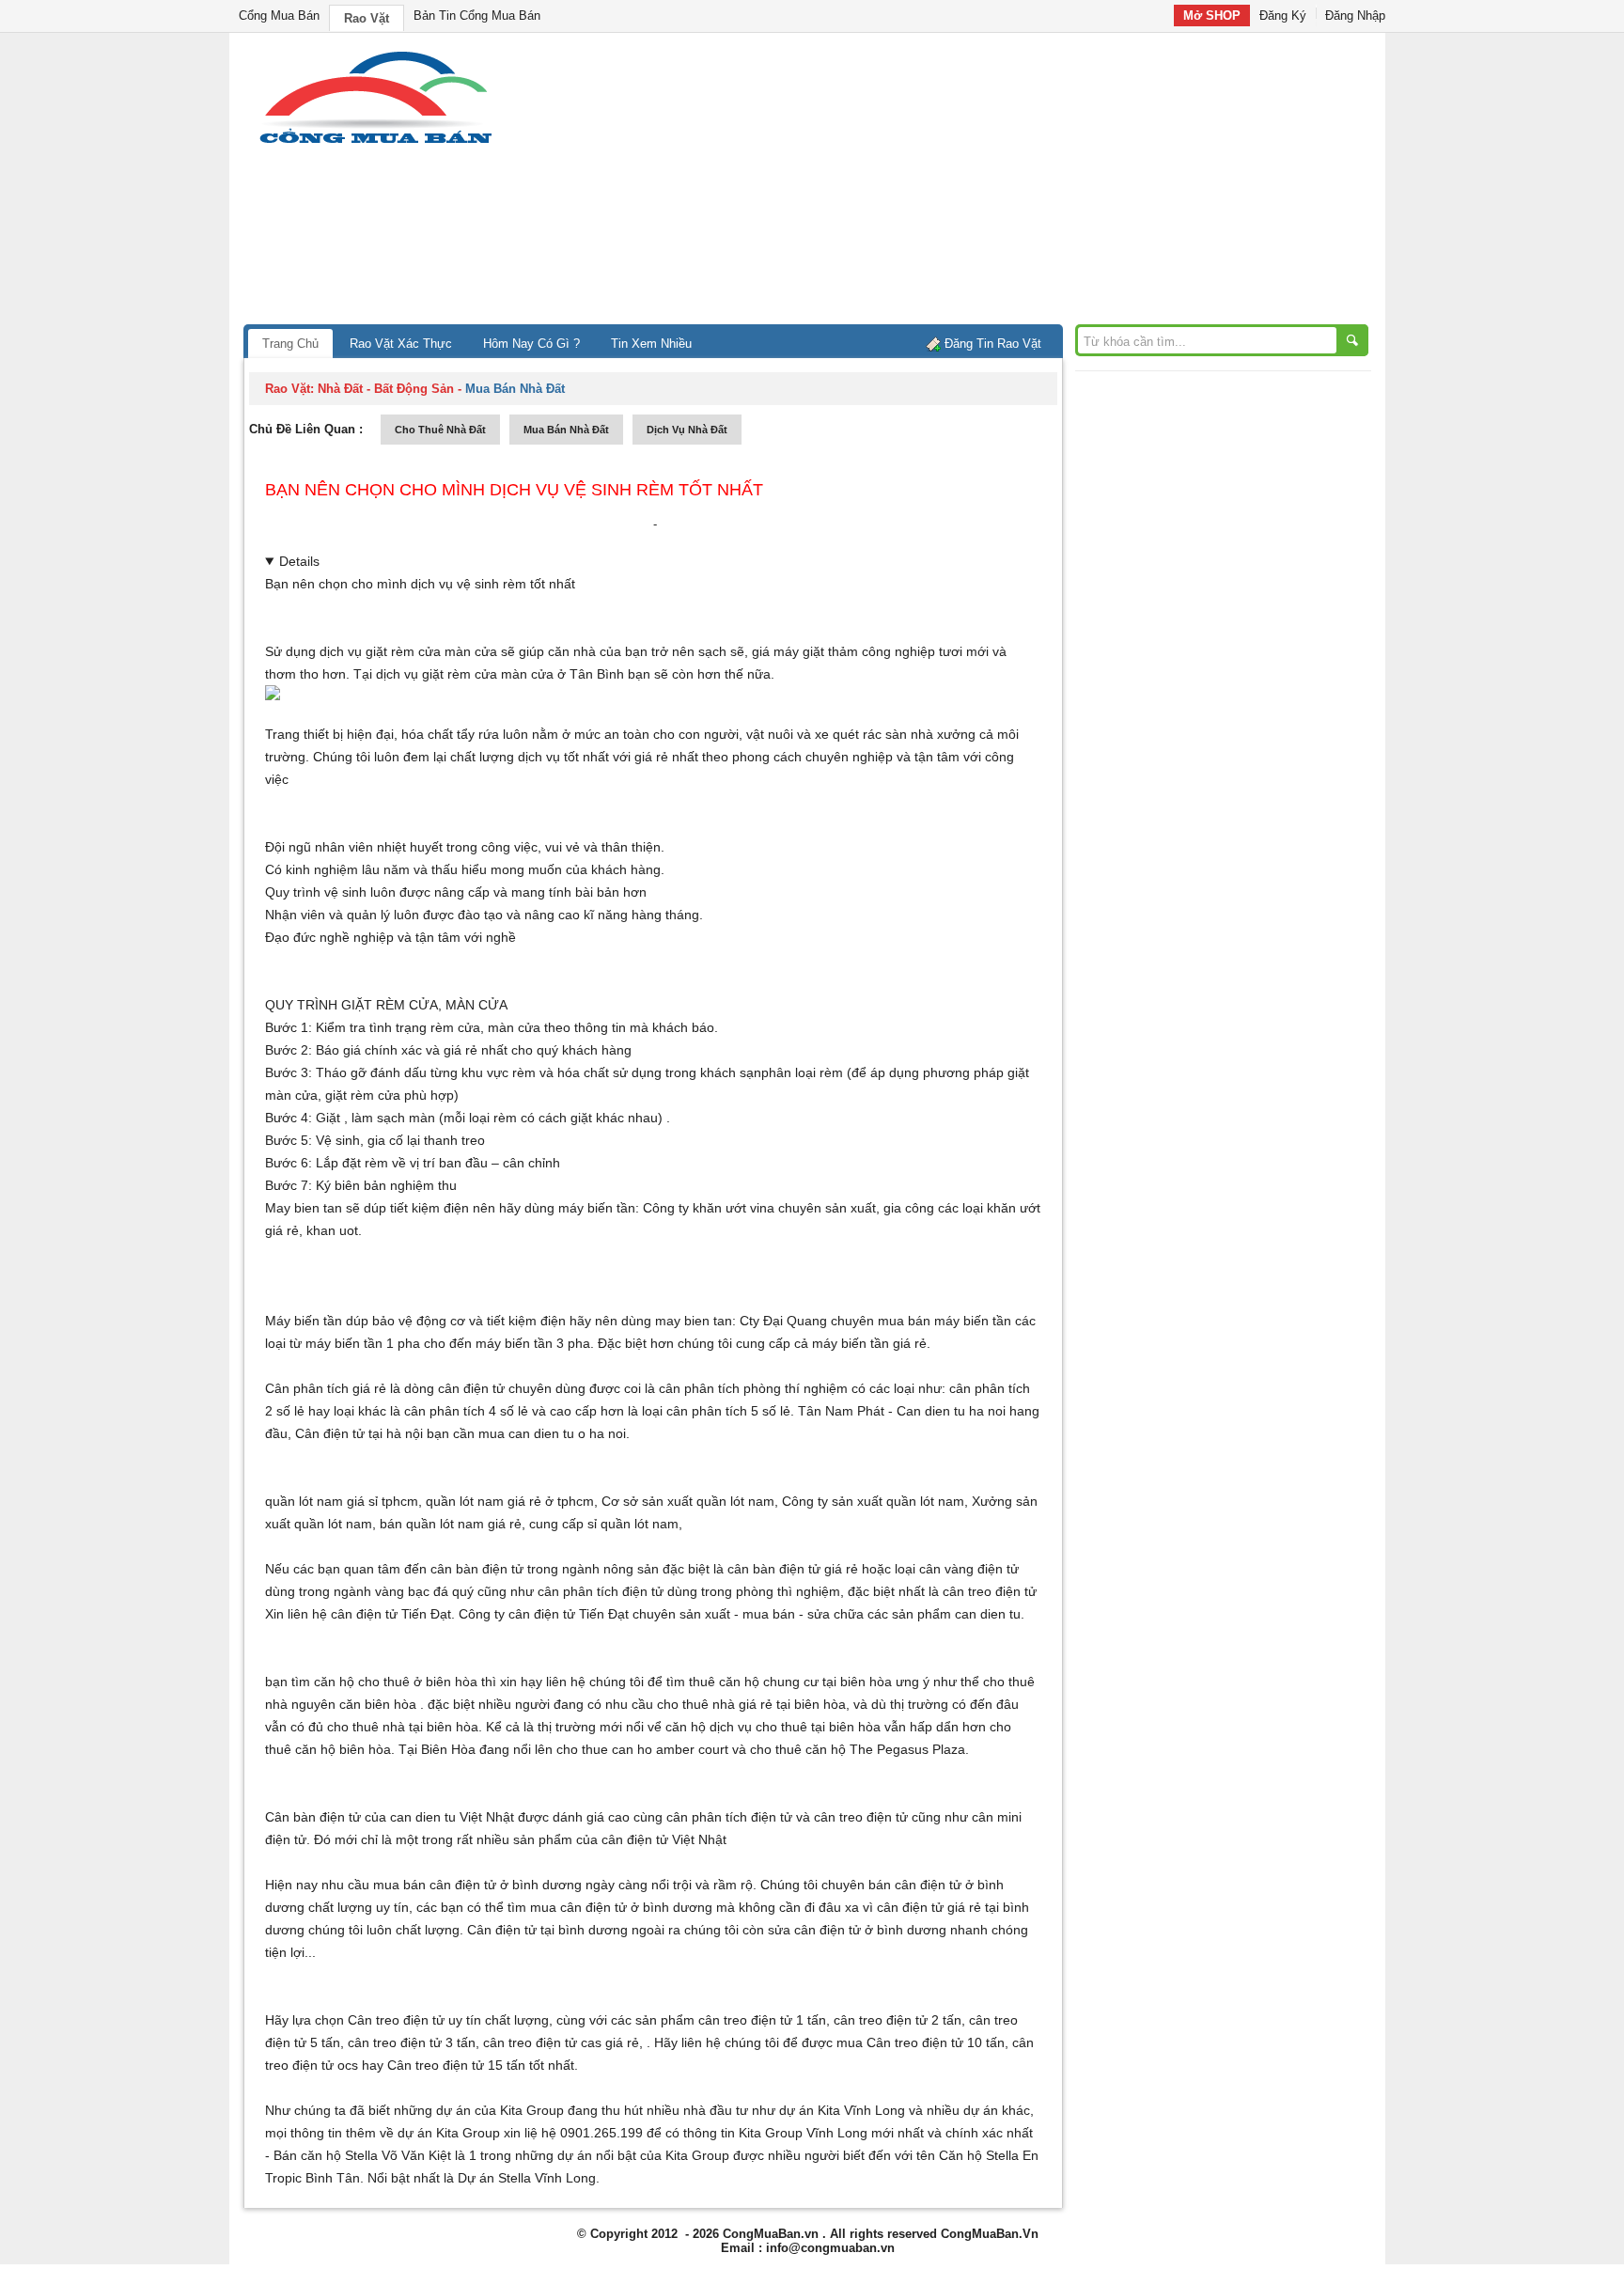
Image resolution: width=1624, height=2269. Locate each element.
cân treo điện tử (990, 1591)
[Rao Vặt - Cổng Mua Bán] (375, 143)
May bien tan (304, 1208)
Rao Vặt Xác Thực (401, 344)
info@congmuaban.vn (830, 2248)
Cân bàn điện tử (313, 1817)
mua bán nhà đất (566, 430)
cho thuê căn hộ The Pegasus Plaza (858, 1749)
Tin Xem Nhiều (651, 344)
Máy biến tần (304, 1321)
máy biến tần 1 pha (363, 1343)
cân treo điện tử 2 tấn (898, 2020)
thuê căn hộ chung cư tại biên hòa (790, 1682)
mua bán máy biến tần (945, 1321)
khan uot (332, 1230)
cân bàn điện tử (477, 1569)
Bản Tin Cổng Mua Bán (477, 16)
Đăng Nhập (1355, 16)
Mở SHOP (1212, 16)
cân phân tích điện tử (601, 1591)
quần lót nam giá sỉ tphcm (342, 1501)
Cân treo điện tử (396, 2020)
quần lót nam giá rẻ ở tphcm (510, 1501)
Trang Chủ (290, 344)
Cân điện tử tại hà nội (359, 1433)
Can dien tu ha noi (951, 1411)
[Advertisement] (972, 183)
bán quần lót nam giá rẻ (451, 1524)
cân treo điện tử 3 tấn (412, 2042)
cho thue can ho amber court (642, 1749)
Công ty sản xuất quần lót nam (873, 1501)
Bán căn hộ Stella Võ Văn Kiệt (362, 2155)
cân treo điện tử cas (542, 2042)
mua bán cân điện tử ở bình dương (477, 1885)
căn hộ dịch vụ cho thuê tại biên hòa (773, 1727)
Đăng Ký (1283, 16)
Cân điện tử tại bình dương (547, 1930)
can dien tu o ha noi (567, 1433)
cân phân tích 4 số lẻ (466, 1411)
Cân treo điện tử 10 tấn (936, 2042)
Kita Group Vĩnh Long (803, 2133)
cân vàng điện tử (969, 1569)
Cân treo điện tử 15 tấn (456, 2065)
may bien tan (694, 1321)
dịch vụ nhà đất (687, 430)
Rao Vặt (367, 18)
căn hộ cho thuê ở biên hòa (396, 1682)
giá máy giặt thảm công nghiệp (843, 651)
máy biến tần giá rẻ (869, 1343)
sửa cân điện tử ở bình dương (857, 1930)
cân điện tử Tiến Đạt (569, 1614)
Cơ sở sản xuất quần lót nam (688, 1501)
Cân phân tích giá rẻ (326, 1388)
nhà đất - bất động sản (386, 389)
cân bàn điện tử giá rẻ (793, 1569)
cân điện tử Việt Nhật (664, 1839)
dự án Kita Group (449, 2133)
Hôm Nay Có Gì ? (531, 344)
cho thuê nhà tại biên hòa (403, 1727)
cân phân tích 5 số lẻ (728, 1411)
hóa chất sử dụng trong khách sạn (659, 1072)
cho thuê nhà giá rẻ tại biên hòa (751, 1704)
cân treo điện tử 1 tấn (762, 2020)
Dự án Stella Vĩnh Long (527, 2178)
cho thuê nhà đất (440, 430)
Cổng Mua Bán (279, 16)
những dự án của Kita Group (479, 2110)
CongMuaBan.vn (771, 2234)
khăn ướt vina (734, 1208)
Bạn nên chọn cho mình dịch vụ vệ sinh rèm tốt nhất (514, 490)
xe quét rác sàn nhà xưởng (895, 734)
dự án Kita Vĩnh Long (842, 2110)
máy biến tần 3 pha (533, 1343)
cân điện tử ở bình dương (636, 1907)
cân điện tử (364, 1614)
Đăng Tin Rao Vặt (993, 344)
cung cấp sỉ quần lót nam (604, 1524)
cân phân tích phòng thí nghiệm (753, 1388)
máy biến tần (597, 1208)
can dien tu (988, 1614)
